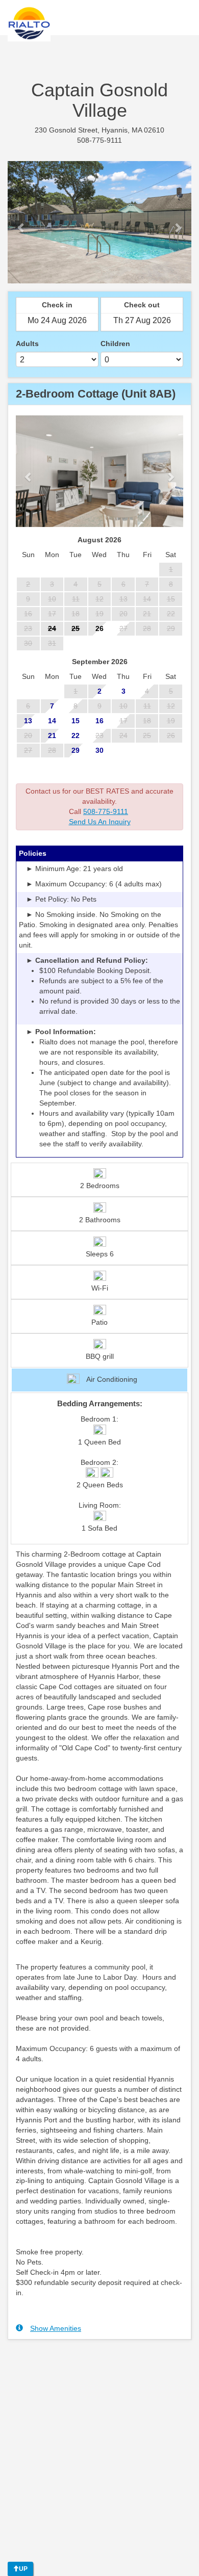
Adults (27, 344)
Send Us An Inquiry (100, 822)
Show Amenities (56, 2328)
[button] (21, 222)
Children (115, 344)
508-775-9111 (106, 811)
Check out (142, 305)
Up (23, 2569)
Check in (57, 305)
